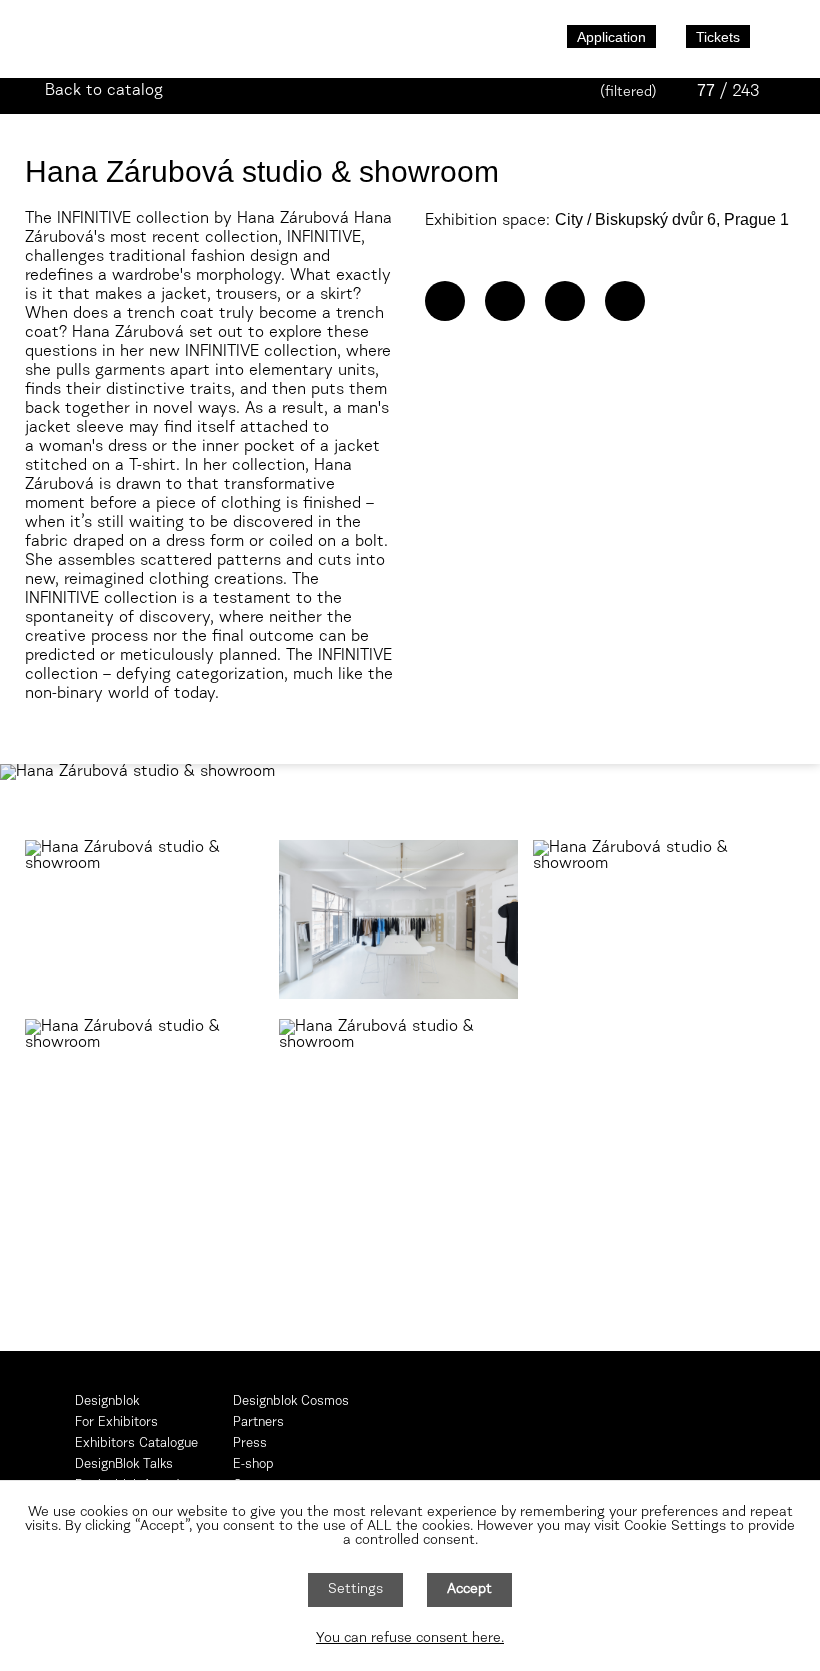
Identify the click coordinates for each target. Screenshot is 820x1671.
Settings (355, 1590)
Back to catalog (104, 91)
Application (611, 37)
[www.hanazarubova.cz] (505, 301)
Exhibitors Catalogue (136, 1443)
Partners (258, 1422)
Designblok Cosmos (291, 1401)
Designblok (107, 1401)
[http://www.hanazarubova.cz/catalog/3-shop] (445, 301)
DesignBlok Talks (124, 1464)
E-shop (253, 1464)
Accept (469, 1590)
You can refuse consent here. (410, 1639)
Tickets (718, 37)
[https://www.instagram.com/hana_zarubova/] (625, 301)
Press (250, 1443)
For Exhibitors (116, 1422)
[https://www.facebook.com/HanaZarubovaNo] (565, 301)
